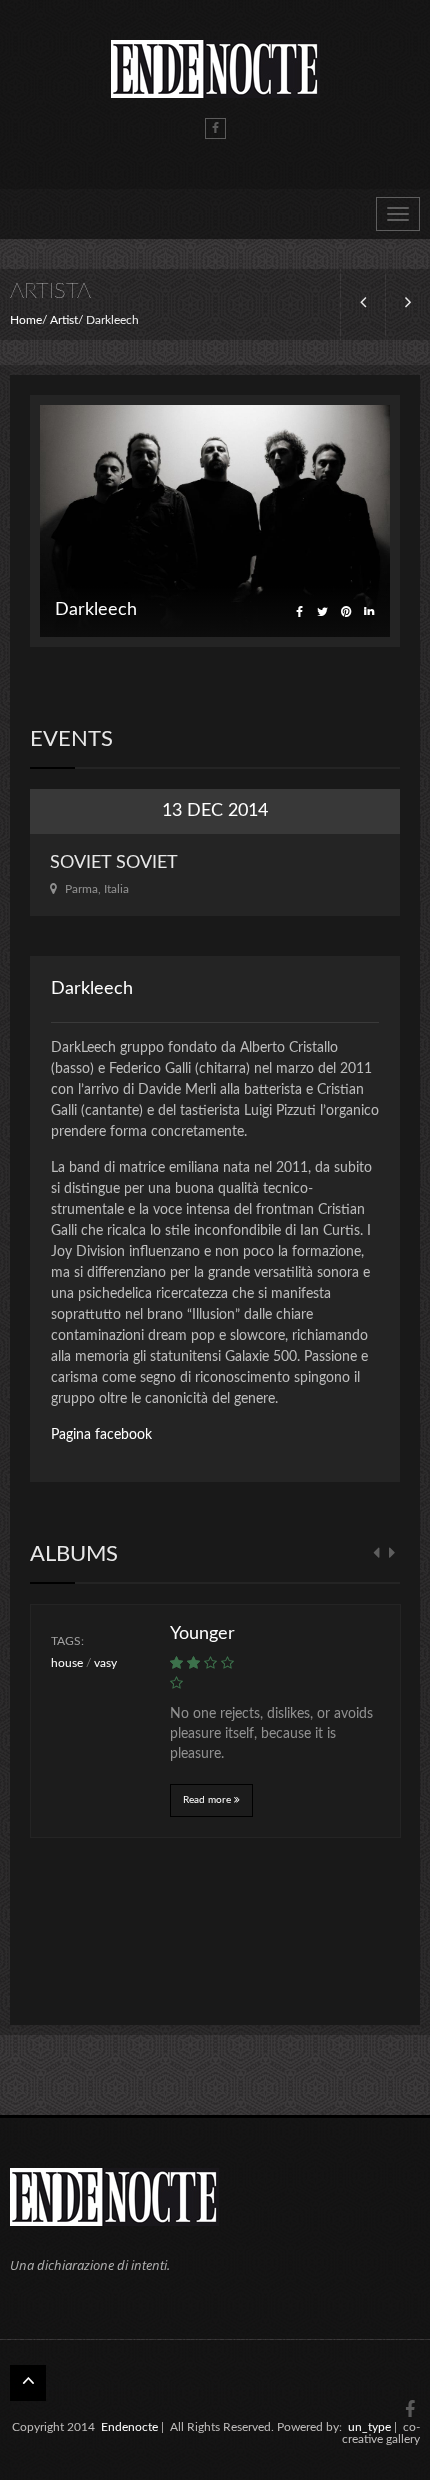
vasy (105, 1663)
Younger (202, 1634)
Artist (64, 320)
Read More (215, 875)
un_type (369, 2427)
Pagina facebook (101, 1435)
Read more (208, 1800)
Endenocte (129, 2427)
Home (26, 320)
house (67, 1663)
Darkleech (92, 989)
